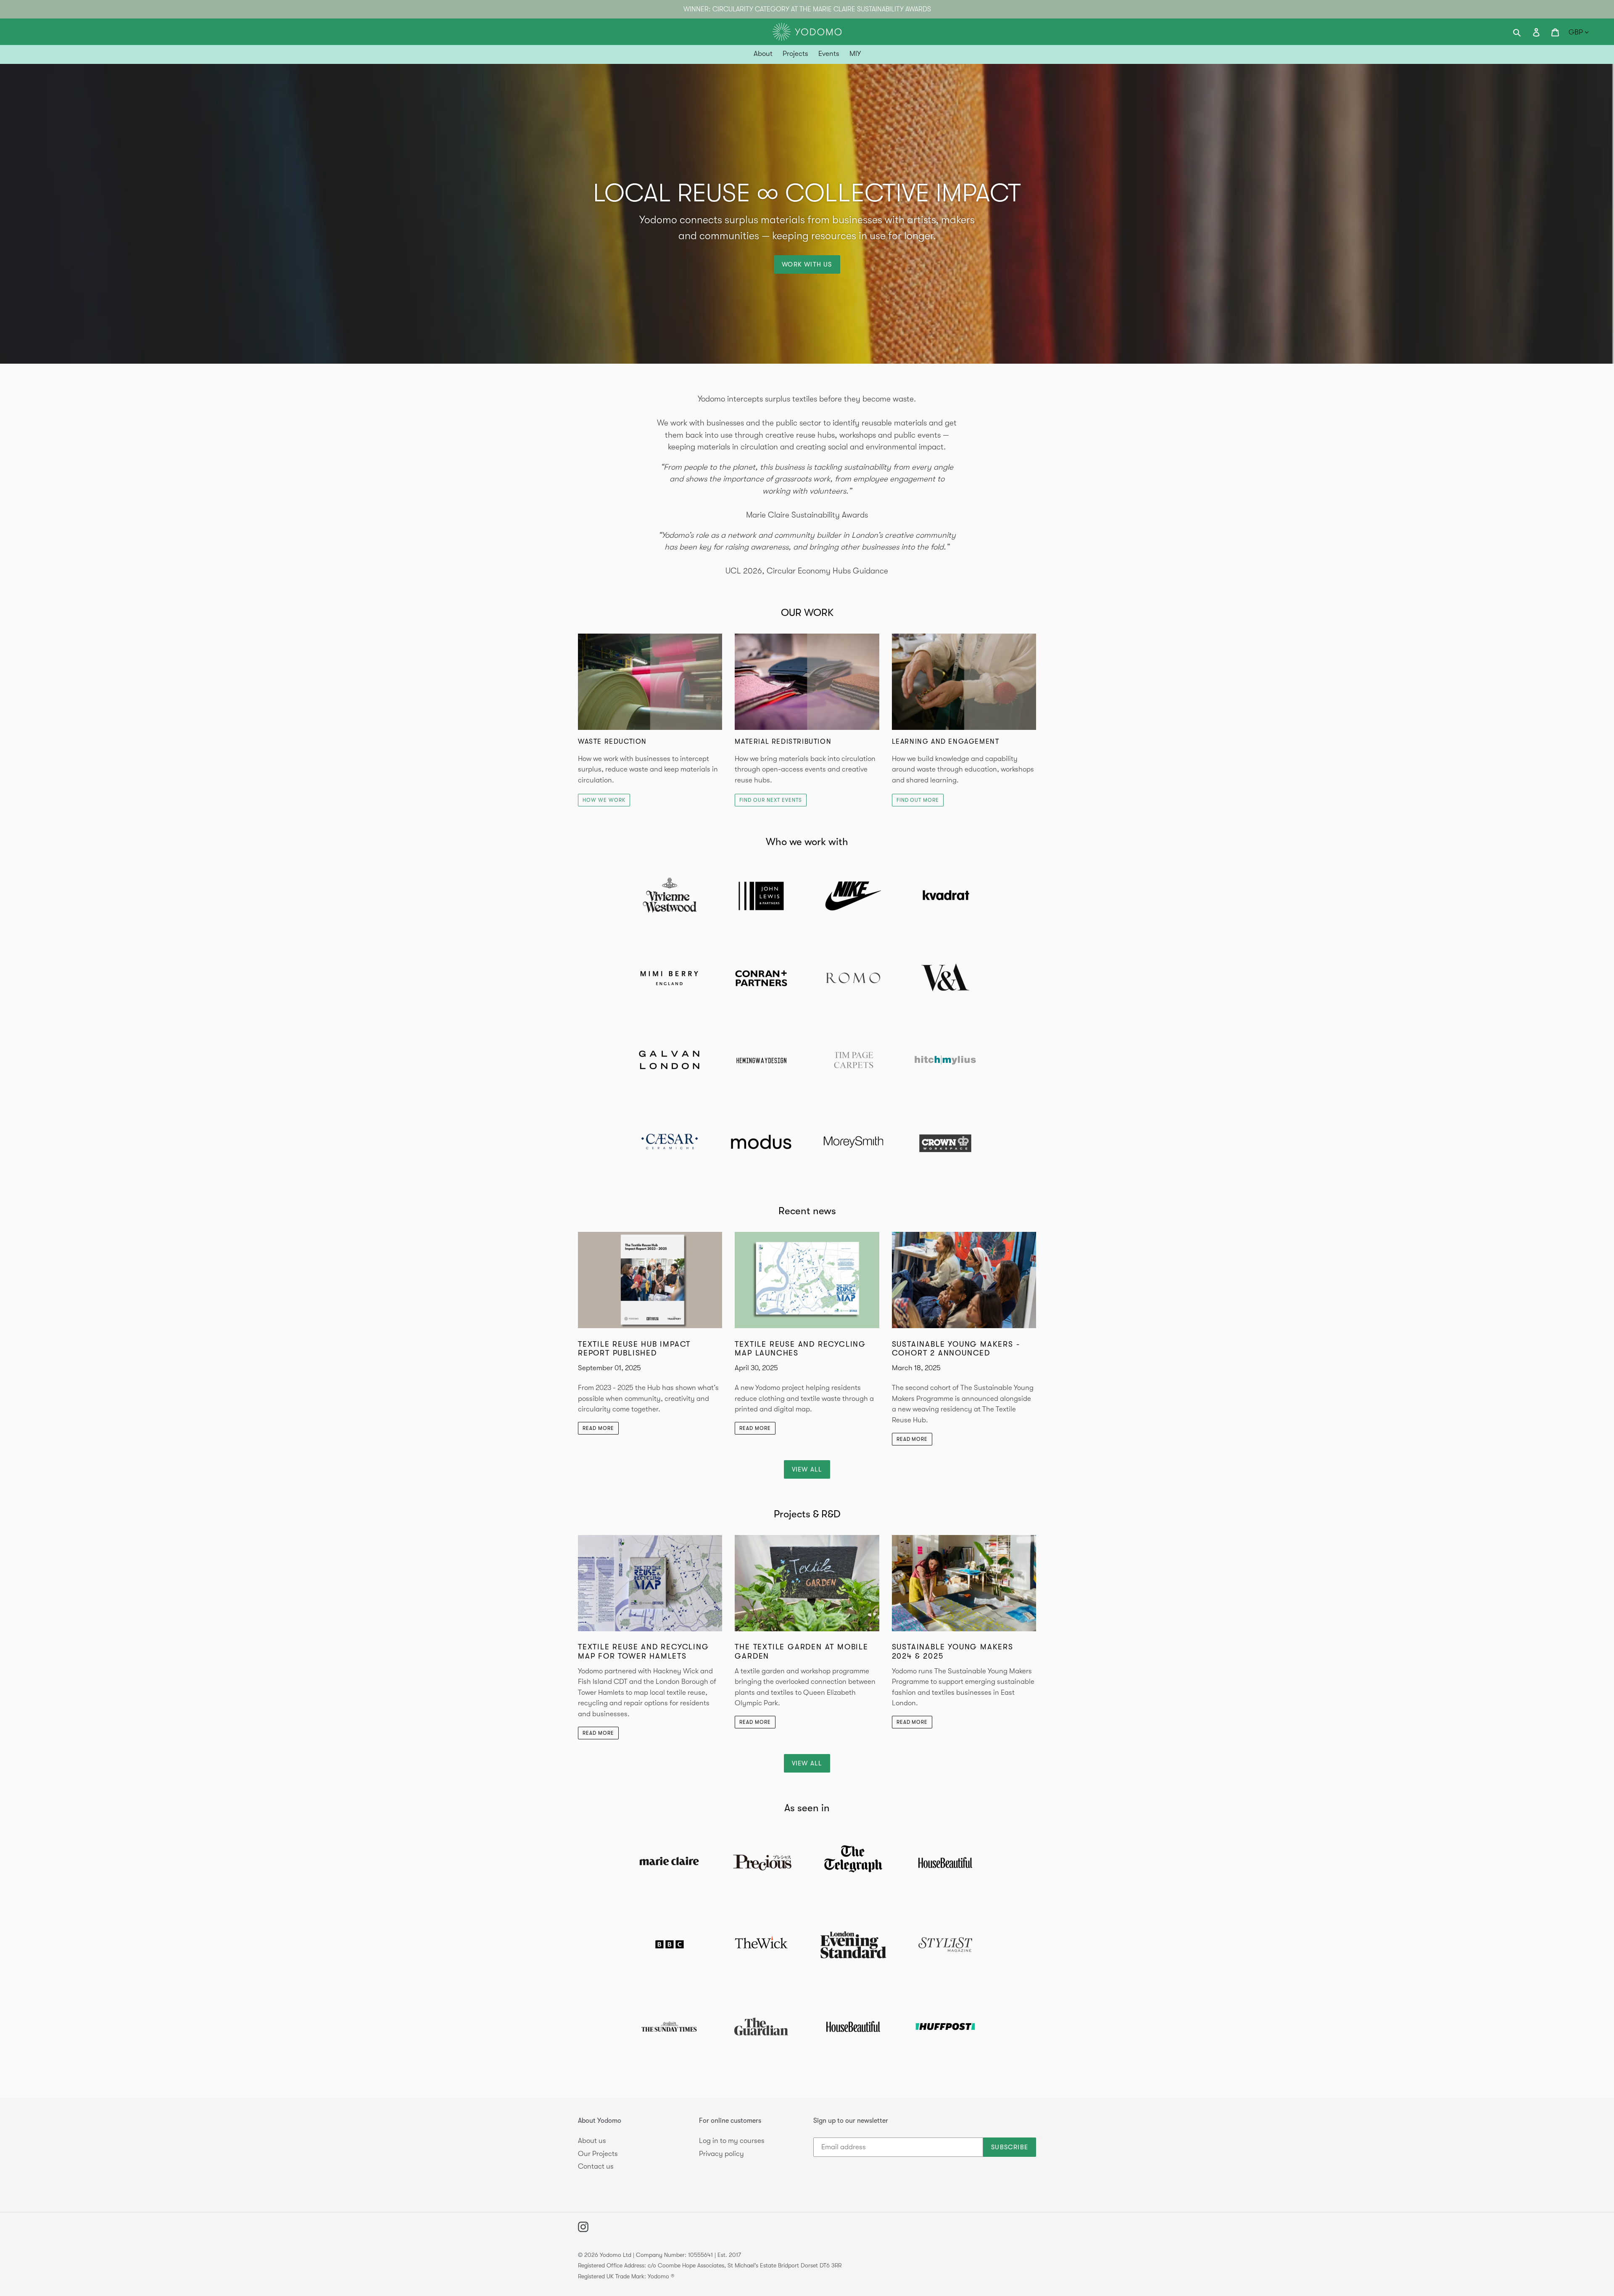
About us (592, 2141)
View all (807, 1469)
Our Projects (598, 2154)
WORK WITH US (807, 264)
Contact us (596, 2166)
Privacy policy (721, 2154)
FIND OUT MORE (918, 800)
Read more (598, 1428)
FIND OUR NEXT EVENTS (770, 800)
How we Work (604, 800)
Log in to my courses (732, 2141)
